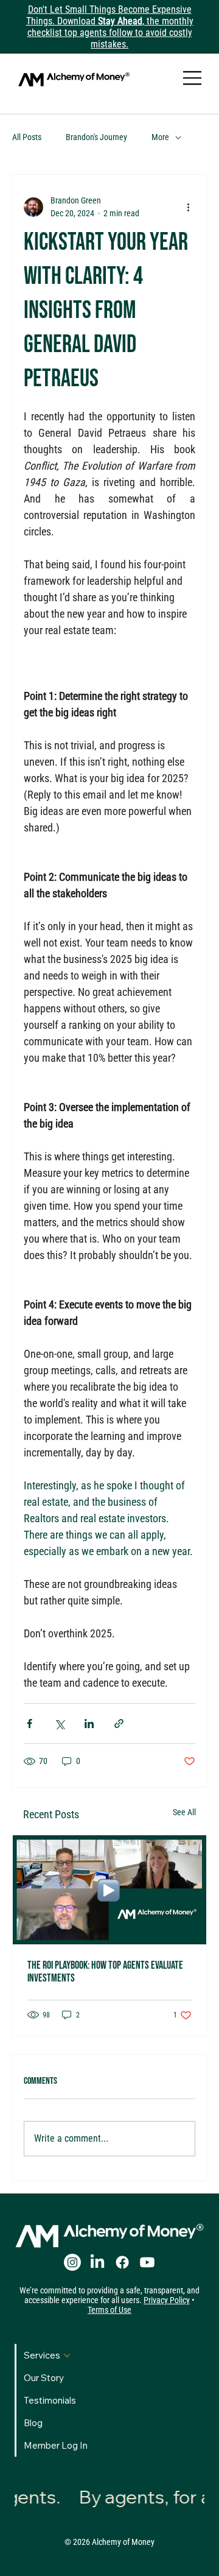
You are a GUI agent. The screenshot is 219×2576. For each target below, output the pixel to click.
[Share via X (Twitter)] (59, 1724)
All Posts (27, 137)
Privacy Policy (167, 2300)
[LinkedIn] (97, 2262)
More (160, 137)
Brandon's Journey (96, 137)
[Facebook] (122, 2262)
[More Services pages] (67, 2355)
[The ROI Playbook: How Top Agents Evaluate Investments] (109, 1890)
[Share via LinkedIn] (89, 1724)
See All (184, 1812)
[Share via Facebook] (30, 1724)
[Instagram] (72, 2262)
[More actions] (188, 207)
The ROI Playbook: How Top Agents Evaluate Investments (105, 1972)
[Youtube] (147, 2262)
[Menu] (193, 78)
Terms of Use (109, 2310)
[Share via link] (119, 1724)
